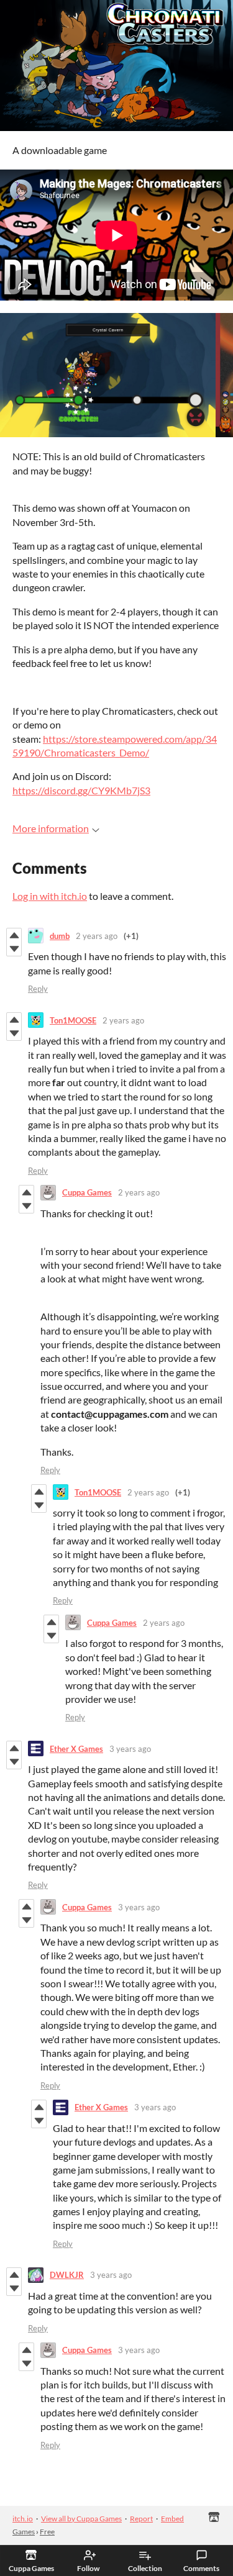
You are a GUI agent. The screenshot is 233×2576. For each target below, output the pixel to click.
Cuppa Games (87, 1192)
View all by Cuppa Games (81, 2519)
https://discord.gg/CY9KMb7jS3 (81, 790)
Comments (201, 2568)
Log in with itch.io (50, 896)
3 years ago (130, 1749)
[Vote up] (14, 935)
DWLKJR (67, 2275)
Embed (172, 2519)
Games (24, 2532)
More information (51, 828)
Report (141, 2519)
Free (47, 2532)
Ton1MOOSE (73, 1020)
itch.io (23, 2519)
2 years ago (97, 936)
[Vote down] (14, 949)
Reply (38, 989)
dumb (60, 936)
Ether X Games (76, 1749)
